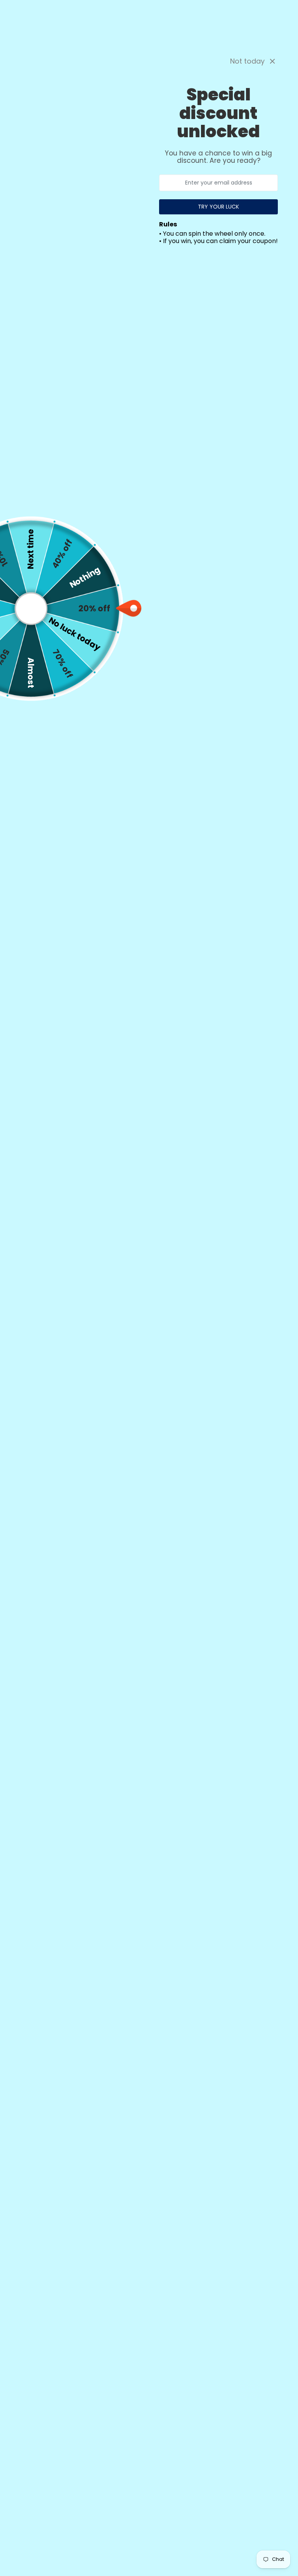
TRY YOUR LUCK (218, 207)
